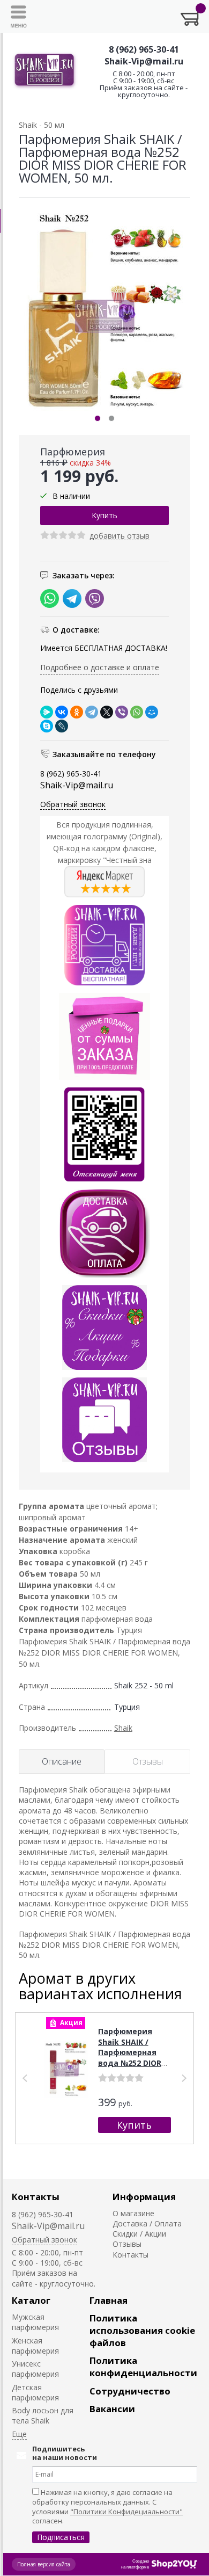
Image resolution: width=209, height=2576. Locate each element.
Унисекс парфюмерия (35, 2369)
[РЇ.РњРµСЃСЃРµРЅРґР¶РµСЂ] (47, 712)
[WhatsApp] (137, 712)
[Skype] (47, 726)
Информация (144, 2197)
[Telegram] (92, 712)
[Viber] (122, 712)
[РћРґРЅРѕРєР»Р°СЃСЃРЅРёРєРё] (77, 712)
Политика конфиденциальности (143, 2367)
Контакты (36, 2197)
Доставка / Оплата (147, 2223)
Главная (109, 2300)
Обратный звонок (73, 804)
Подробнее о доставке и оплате (100, 667)
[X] (107, 712)
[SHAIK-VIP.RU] (45, 71)
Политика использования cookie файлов (142, 2330)
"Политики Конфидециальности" (126, 2512)
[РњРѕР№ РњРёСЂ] (152, 712)
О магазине (133, 2213)
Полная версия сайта (44, 2564)
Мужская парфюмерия (35, 2322)
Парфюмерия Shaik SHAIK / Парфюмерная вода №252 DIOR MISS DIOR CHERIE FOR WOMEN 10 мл (134, 2058)
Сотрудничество (130, 2391)
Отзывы (127, 2244)
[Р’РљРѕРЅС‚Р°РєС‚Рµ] (62, 712)
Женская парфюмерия (35, 2346)
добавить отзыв (120, 536)
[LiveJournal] (62, 726)
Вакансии (112, 2409)
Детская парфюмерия (35, 2392)
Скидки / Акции (139, 2234)
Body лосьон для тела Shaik (43, 2415)
